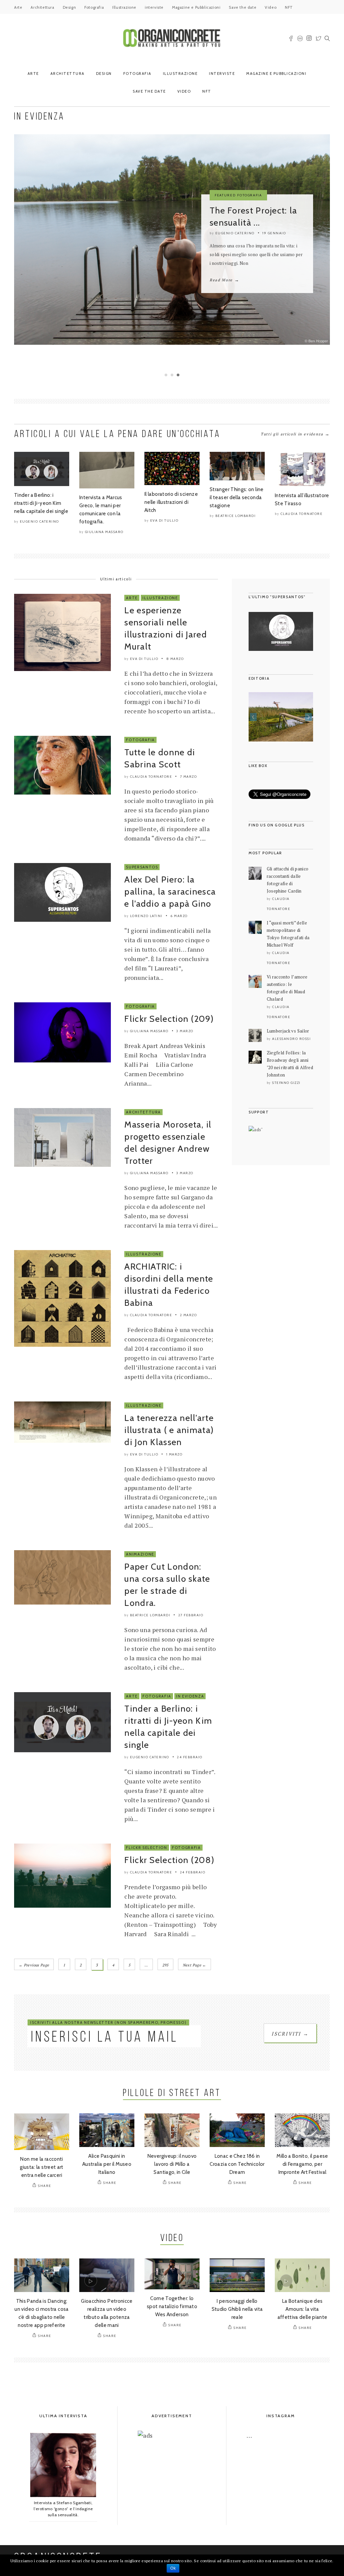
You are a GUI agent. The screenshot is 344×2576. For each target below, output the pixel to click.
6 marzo (179, 916)
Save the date (243, 7)
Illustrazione (124, 7)
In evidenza (190, 1696)
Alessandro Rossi (291, 1039)
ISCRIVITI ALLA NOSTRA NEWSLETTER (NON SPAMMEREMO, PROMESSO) (108, 2022)
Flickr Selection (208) (169, 1860)
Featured (225, 195)
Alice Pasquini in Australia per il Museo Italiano (107, 2164)
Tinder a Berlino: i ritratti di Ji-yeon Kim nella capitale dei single (41, 503)
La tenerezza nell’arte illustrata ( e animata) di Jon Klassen (169, 1430)
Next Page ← (195, 1965)
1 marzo (175, 1454)
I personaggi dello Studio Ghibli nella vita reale (237, 2309)
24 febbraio (190, 1757)
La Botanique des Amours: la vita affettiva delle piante (303, 2309)
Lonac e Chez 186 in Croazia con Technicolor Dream (237, 2164)
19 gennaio (274, 233)
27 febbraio (191, 1615)
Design (70, 7)
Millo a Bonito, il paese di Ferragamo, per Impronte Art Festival (302, 2164)
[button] (253, 717)
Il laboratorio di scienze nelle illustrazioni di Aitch (171, 502)
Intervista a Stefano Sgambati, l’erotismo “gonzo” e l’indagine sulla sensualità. (63, 2509)
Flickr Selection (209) (169, 1019)
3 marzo (185, 1031)
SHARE (45, 2186)
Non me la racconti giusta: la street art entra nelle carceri (42, 2167)
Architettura (42, 7)
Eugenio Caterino (235, 233)
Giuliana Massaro (104, 532)
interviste (154, 7)
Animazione (140, 1554)
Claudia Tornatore (302, 514)
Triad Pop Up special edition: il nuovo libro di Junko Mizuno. (281, 727)
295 (165, 1965)
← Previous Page (34, 1965)
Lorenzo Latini (146, 916)
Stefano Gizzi (286, 1083)
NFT (289, 7)
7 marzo (189, 777)
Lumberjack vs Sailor (288, 1031)
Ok (173, 2568)
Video (271, 7)
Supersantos (142, 867)
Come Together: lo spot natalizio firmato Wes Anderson (172, 2306)
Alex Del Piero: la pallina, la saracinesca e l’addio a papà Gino (170, 892)
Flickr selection (146, 1848)
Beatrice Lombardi (236, 516)
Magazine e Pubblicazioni (196, 7)
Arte (18, 7)
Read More (224, 280)
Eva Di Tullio (164, 520)
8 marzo (175, 659)
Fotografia (94, 7)
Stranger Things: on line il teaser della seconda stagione (237, 497)
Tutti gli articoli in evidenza (295, 434)
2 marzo (189, 1315)
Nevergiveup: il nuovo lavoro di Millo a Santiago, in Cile (172, 2164)
